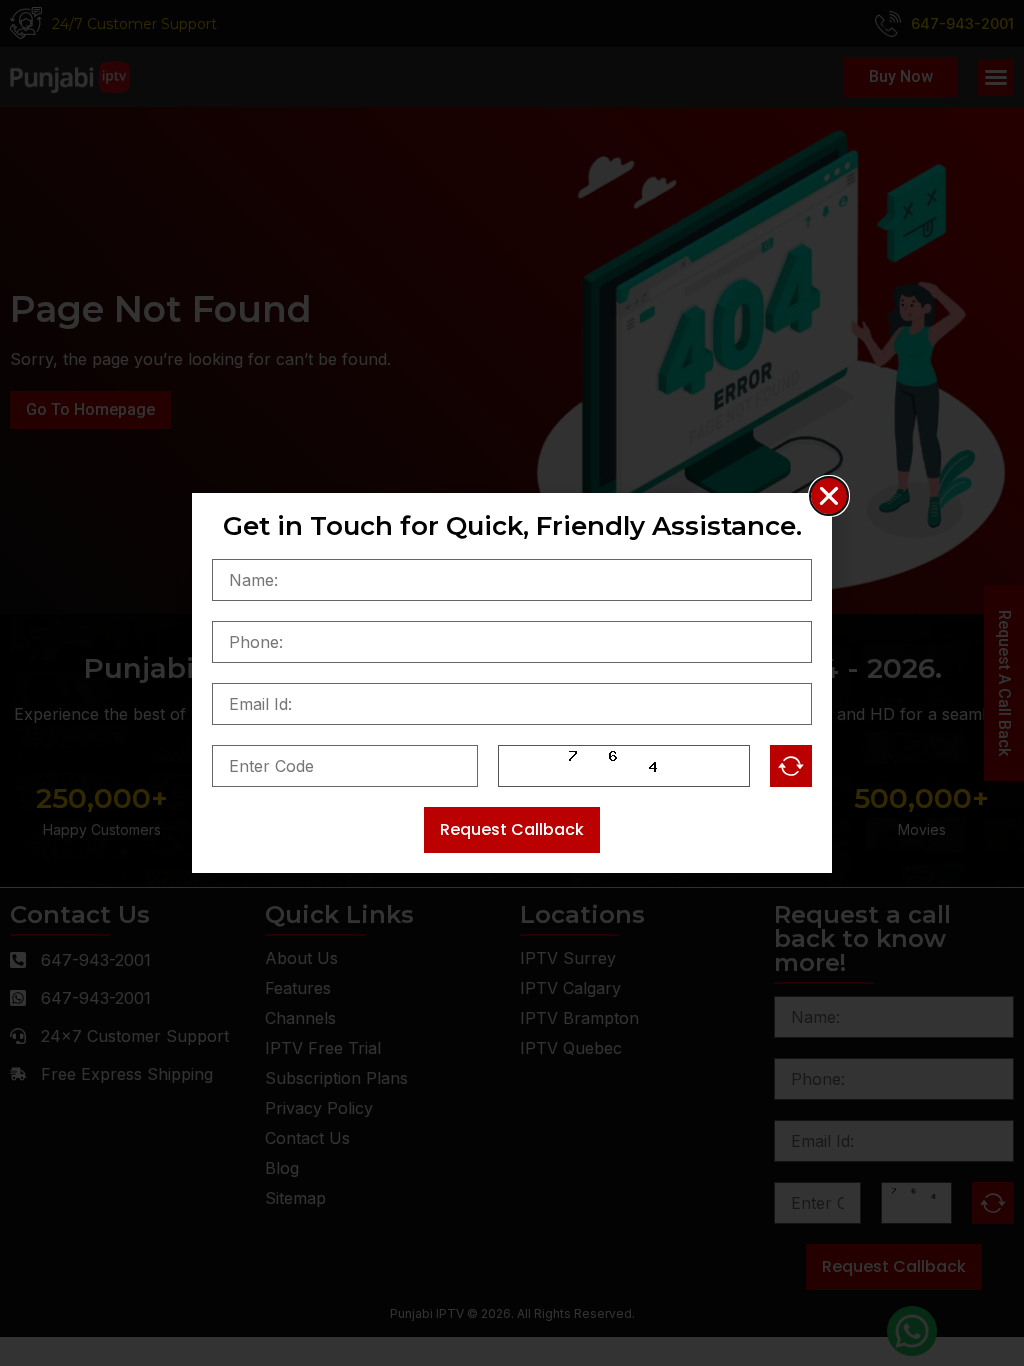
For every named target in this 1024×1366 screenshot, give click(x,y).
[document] (512, 683)
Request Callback (512, 829)
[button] (829, 496)
